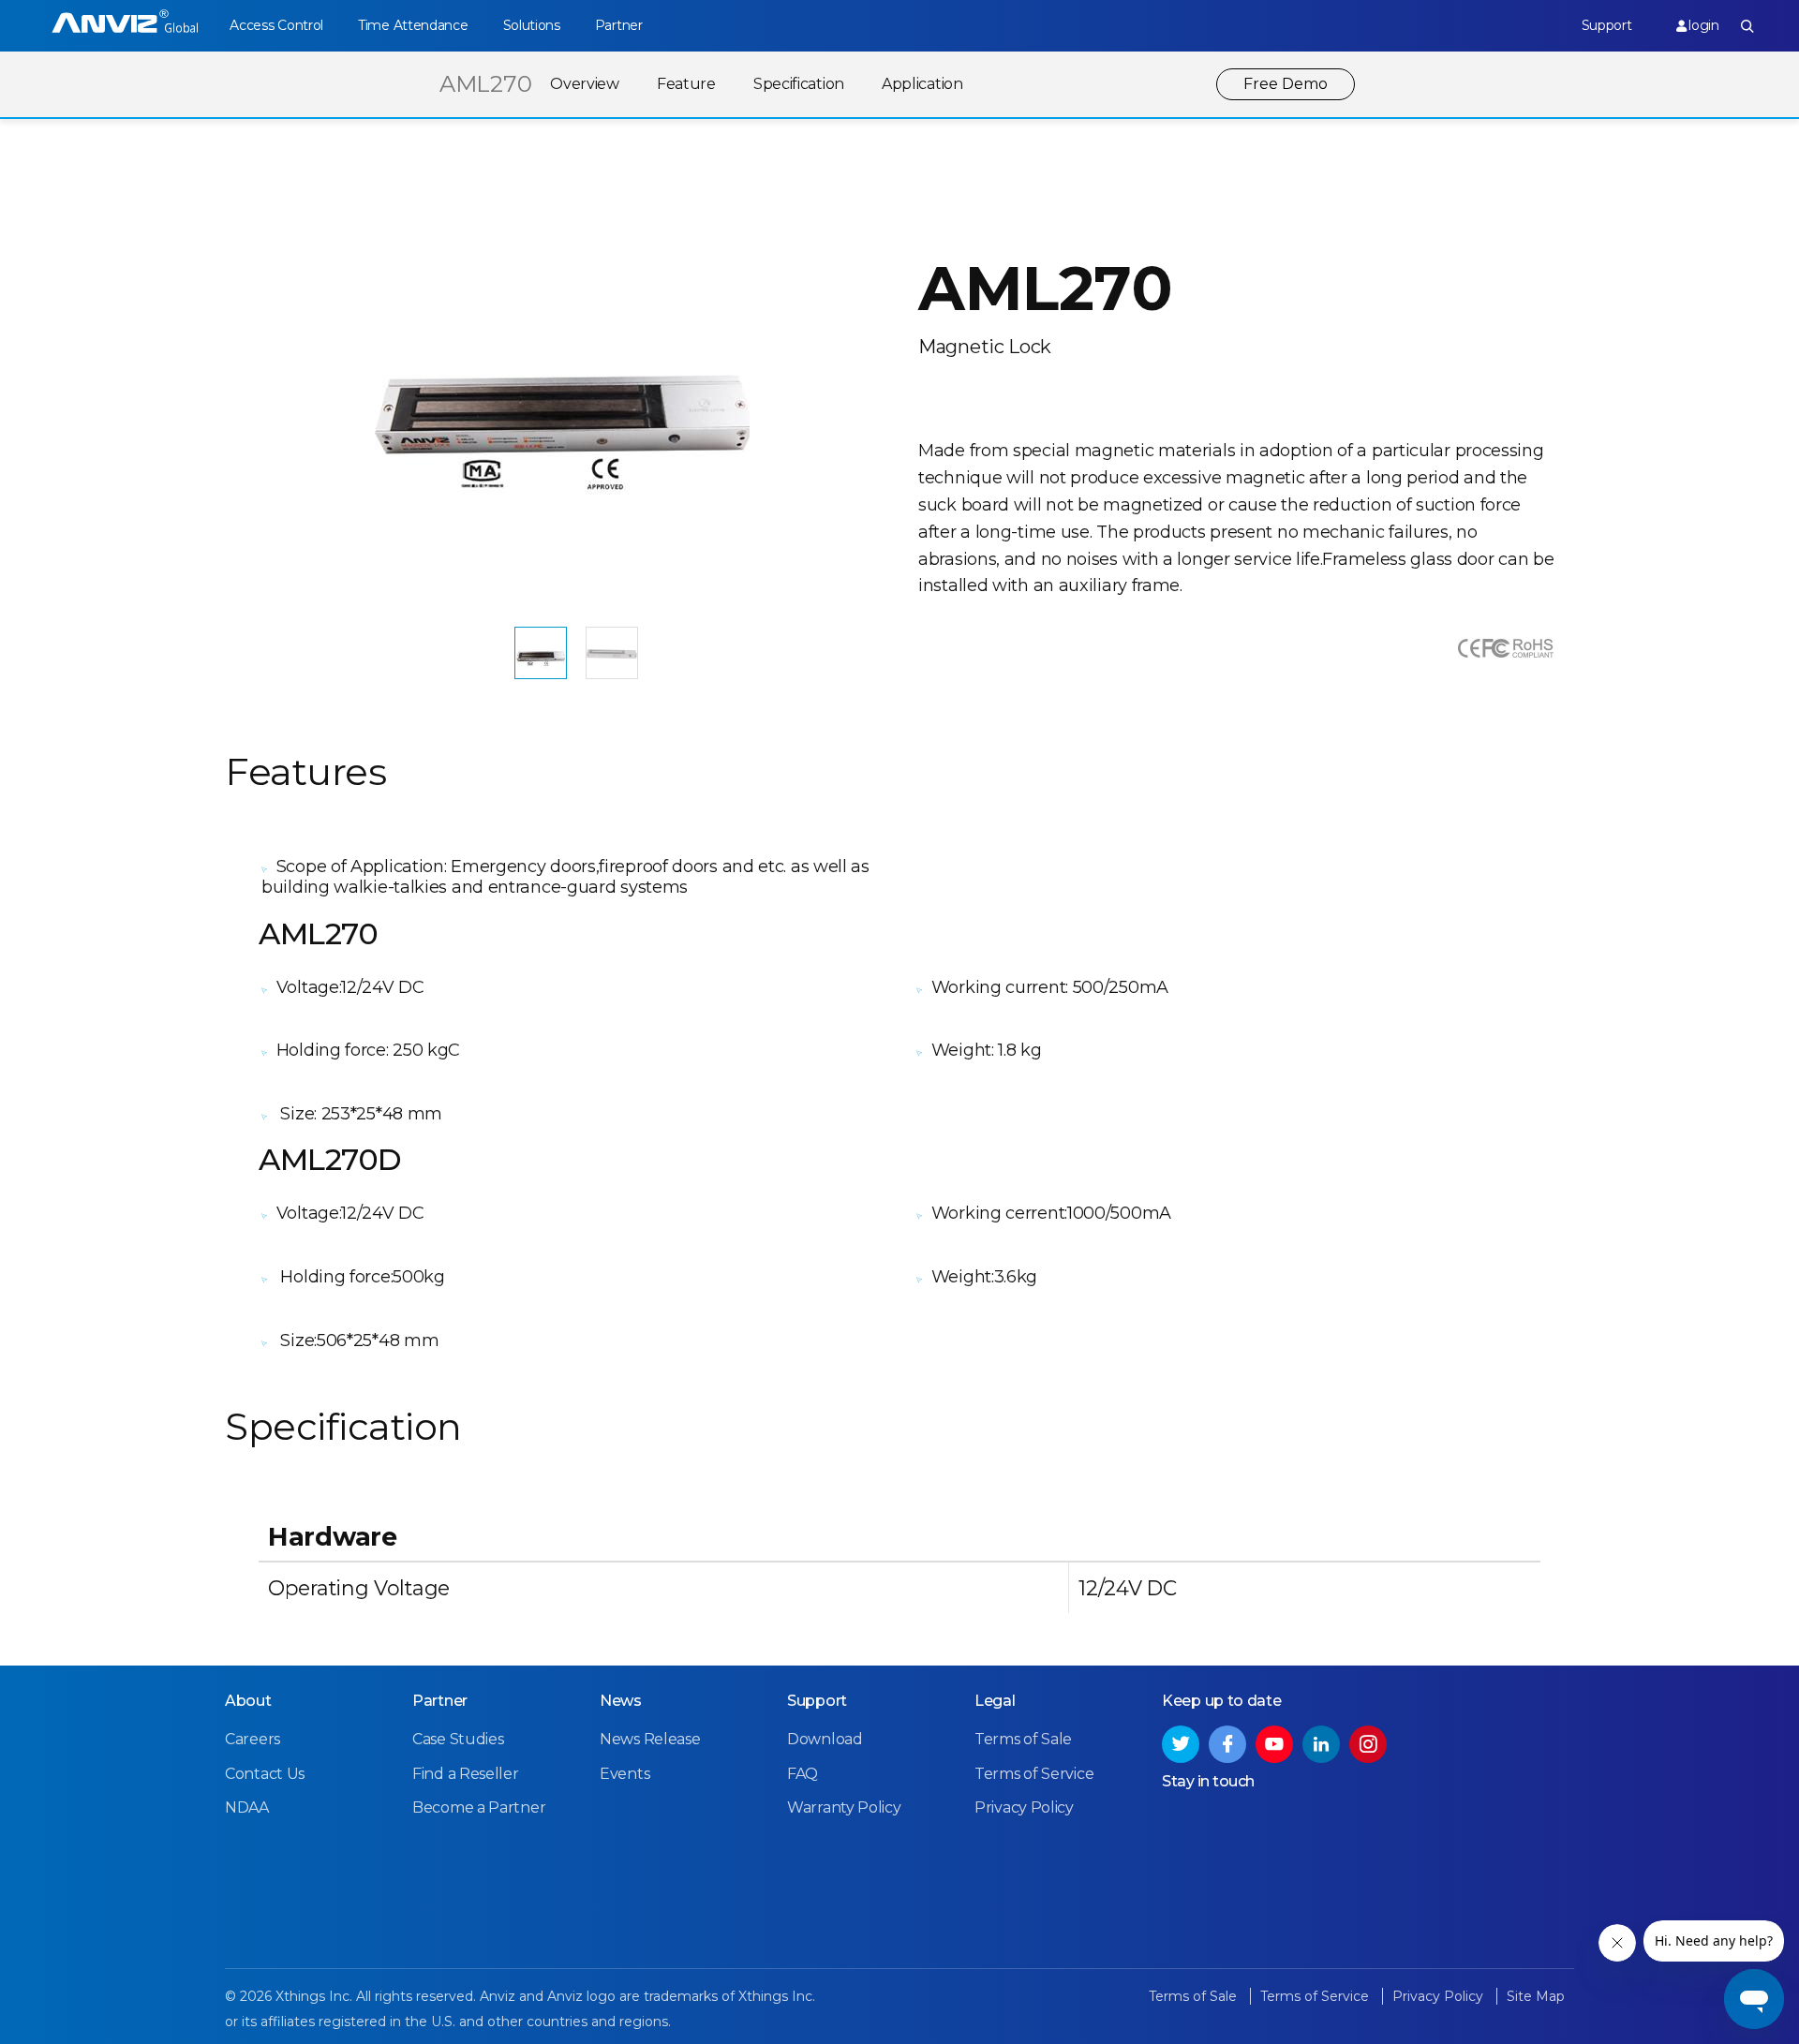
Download (825, 1739)
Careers (253, 1739)
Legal (995, 1701)
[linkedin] (1321, 1744)
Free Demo (1286, 84)
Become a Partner (479, 1807)
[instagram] (1368, 1744)
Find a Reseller (466, 1774)
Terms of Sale (1023, 1739)
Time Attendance (413, 25)
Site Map (1536, 1996)
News (621, 1701)
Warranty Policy (844, 1807)
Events (624, 1774)
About (248, 1701)
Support (1607, 25)
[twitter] (1181, 1744)
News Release (650, 1739)
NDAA (247, 1807)
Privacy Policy (1024, 1807)
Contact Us (265, 1774)
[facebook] (1227, 1744)
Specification (799, 84)
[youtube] (1274, 1744)
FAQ (803, 1774)
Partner (619, 25)
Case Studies (458, 1739)
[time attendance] (125, 26)
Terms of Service (1034, 1774)
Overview (585, 84)
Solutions (532, 25)
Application (922, 84)
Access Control (276, 25)
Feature (686, 84)
